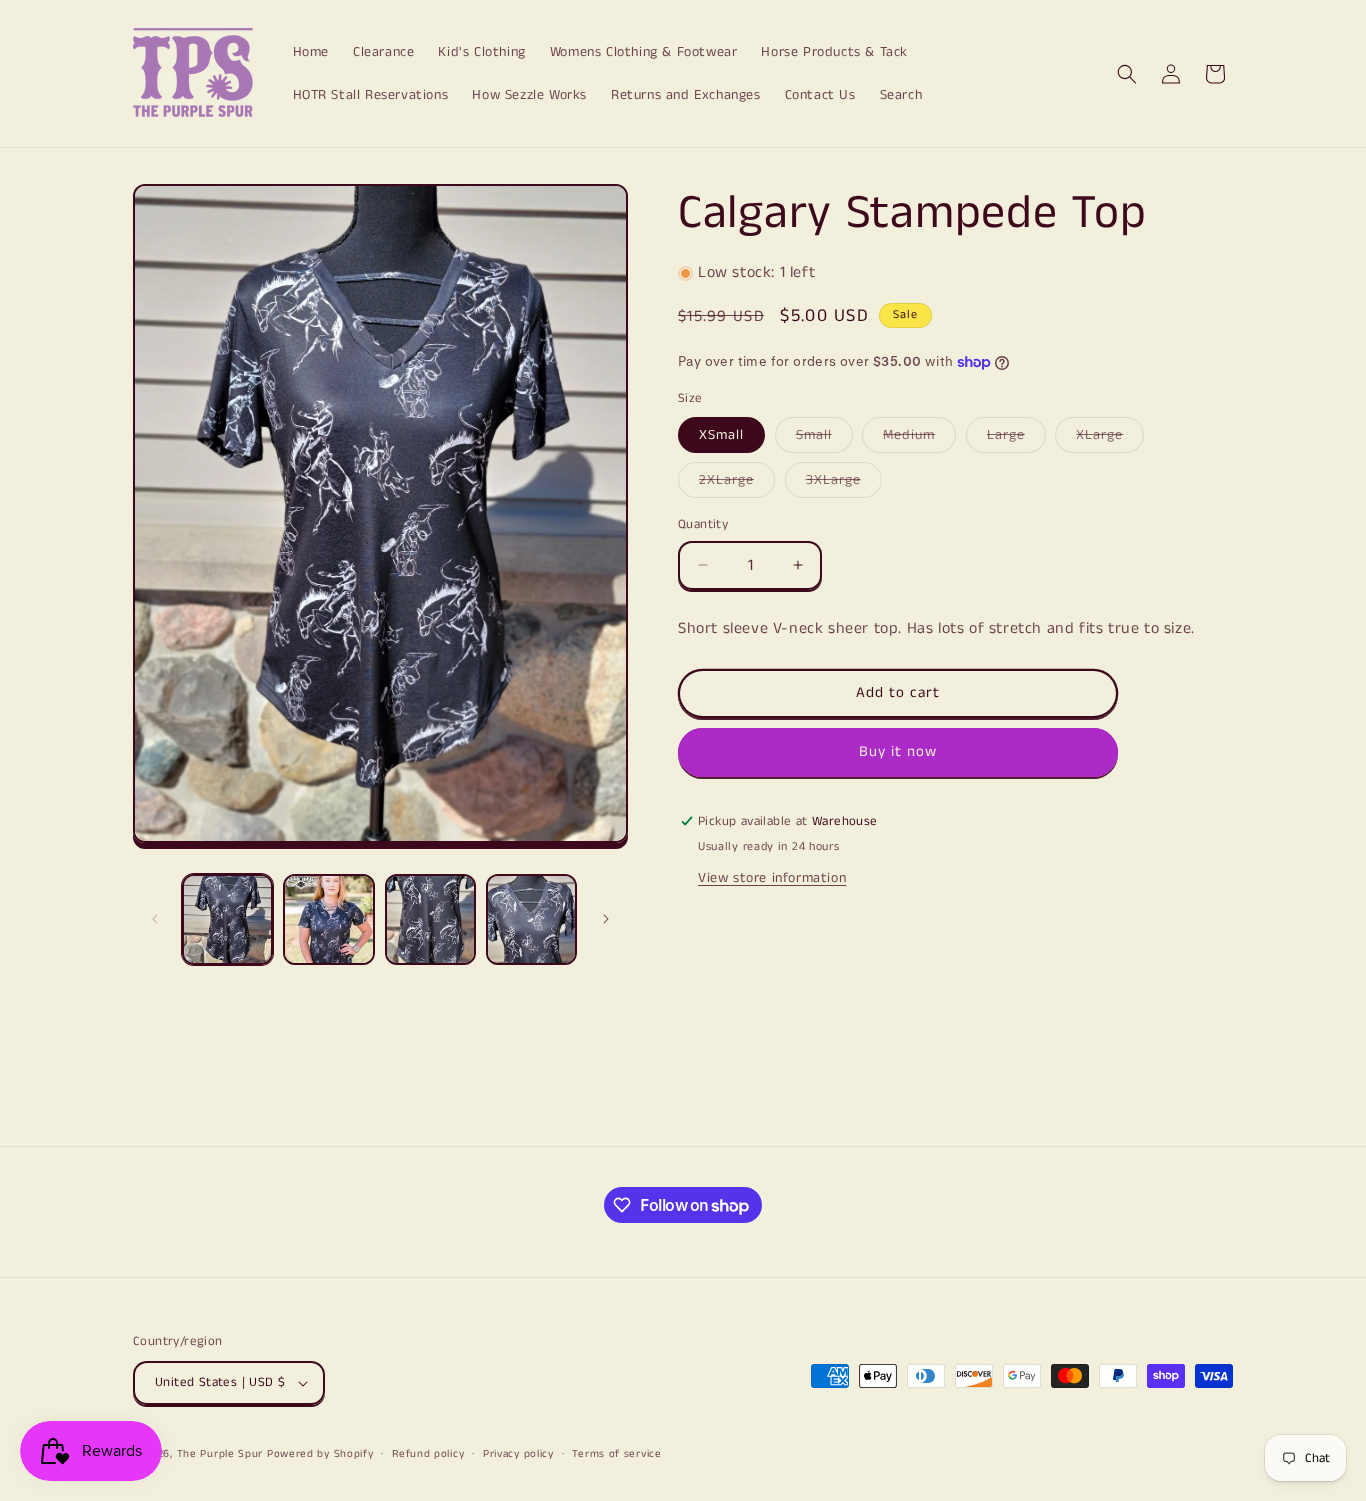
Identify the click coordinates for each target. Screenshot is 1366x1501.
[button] (1127, 74)
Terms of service (616, 1454)
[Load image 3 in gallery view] (430, 919)
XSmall (721, 435)
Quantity (703, 524)
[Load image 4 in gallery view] (531, 919)
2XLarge (737, 483)
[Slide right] (606, 919)
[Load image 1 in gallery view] (227, 919)
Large (1016, 438)
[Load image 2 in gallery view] (328, 919)
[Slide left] (155, 919)
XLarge (1110, 438)
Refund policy (428, 1454)
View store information (772, 878)
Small (824, 438)
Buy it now (898, 751)
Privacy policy (518, 1454)
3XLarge (844, 483)
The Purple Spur (220, 1454)
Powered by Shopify (320, 1454)
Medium (919, 438)
